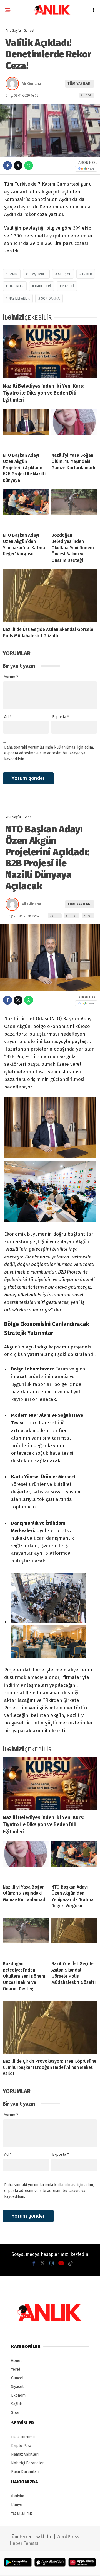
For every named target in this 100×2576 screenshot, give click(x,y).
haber (87, 274)
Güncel (87, 95)
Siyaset (17, 2387)
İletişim (18, 2496)
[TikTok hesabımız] (71, 2263)
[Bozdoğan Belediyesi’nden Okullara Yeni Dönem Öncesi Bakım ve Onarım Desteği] (74, 509)
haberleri (43, 286)
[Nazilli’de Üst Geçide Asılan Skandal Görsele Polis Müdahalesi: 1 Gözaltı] (50, 596)
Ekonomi (19, 2395)
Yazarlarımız (22, 2513)
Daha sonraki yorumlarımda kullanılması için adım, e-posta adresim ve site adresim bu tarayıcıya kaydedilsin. (49, 753)
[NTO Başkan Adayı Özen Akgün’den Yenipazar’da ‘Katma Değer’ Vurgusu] (26, 509)
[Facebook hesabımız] (34, 2263)
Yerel (88, 916)
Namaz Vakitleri (25, 2454)
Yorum (11, 677)
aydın (13, 274)
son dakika (50, 298)
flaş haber (38, 274)
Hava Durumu (23, 2437)
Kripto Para (21, 2446)
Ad (8, 717)
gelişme (64, 274)
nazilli (68, 286)
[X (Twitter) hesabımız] (42, 2263)
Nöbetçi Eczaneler (27, 2463)
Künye (17, 2505)
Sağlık (17, 2404)
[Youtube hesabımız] (61, 2263)
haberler (16, 286)
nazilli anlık (19, 298)
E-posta (61, 717)
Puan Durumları (25, 2472)
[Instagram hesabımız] (52, 2263)
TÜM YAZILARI (80, 84)
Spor (15, 2413)
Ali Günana (31, 84)
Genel (55, 916)
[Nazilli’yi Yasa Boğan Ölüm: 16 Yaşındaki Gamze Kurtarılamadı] (74, 429)
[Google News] (86, 169)
